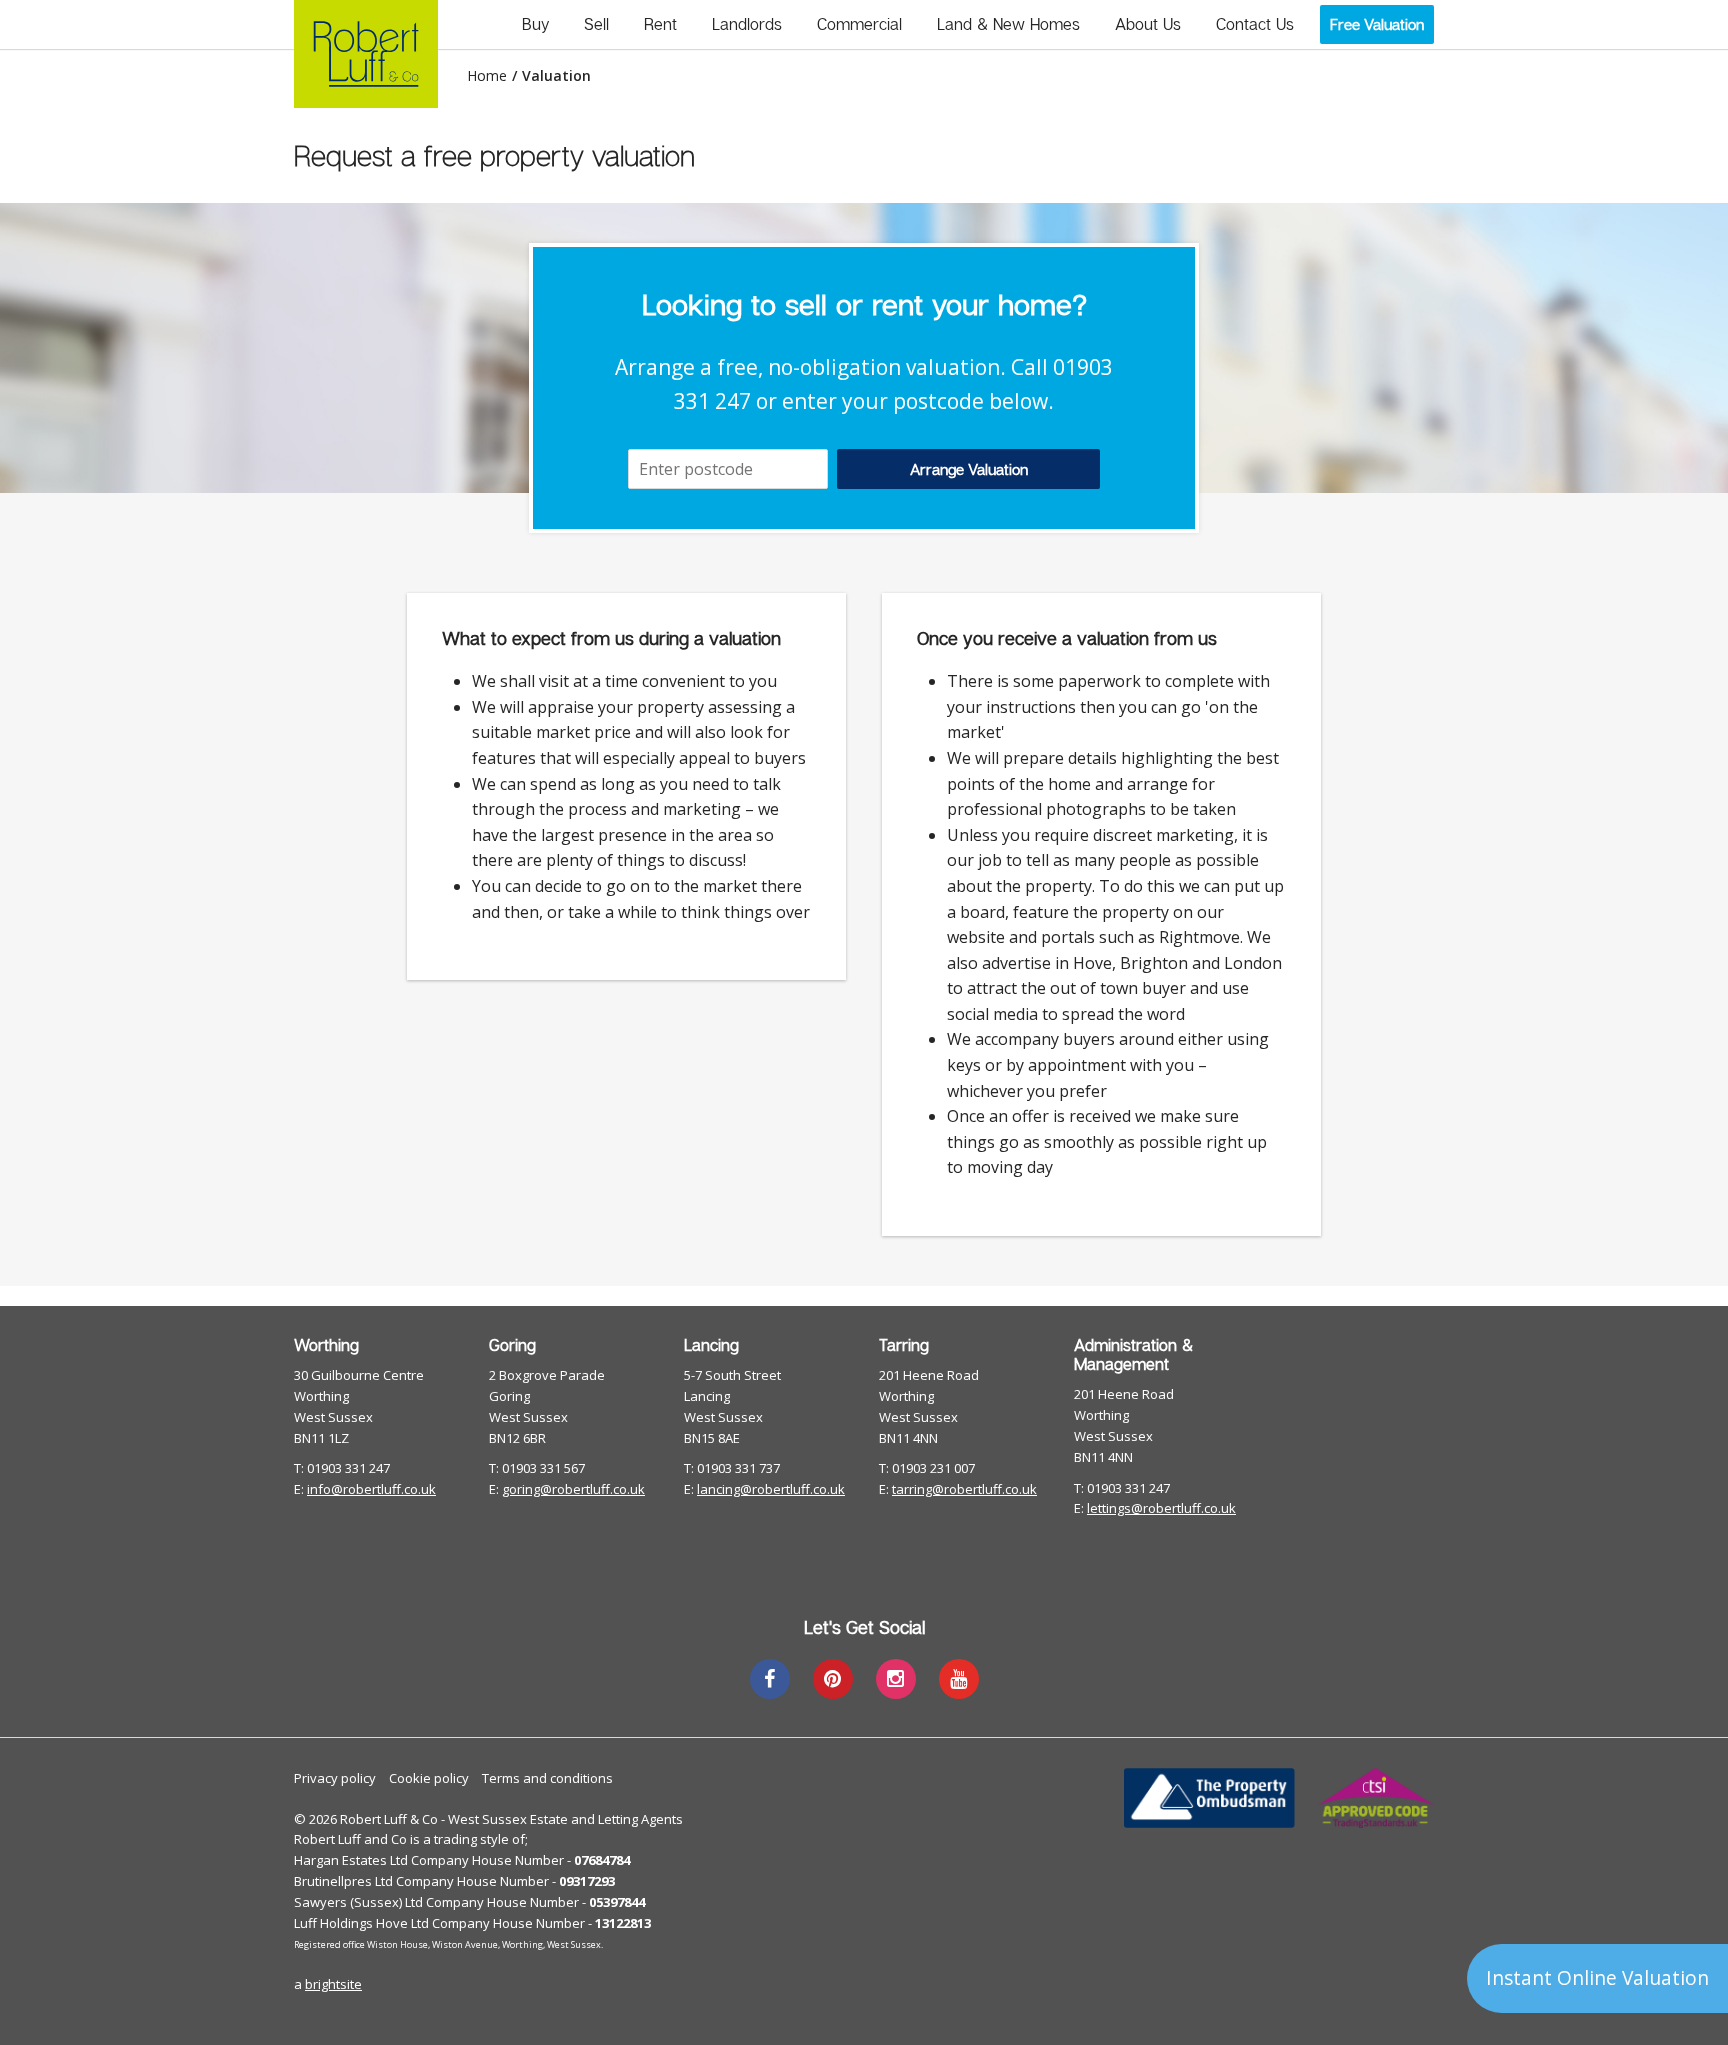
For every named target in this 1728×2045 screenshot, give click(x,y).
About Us (1148, 24)
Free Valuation (1377, 24)
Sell (596, 24)
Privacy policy (335, 1778)
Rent (660, 24)
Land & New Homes (1008, 24)
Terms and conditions (547, 1778)
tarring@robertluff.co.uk (964, 1489)
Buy (535, 24)
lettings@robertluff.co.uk (1161, 1508)
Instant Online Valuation (1597, 1977)
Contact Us (1255, 24)
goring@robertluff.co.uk (573, 1489)
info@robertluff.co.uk (371, 1489)
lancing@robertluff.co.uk (771, 1489)
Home (487, 76)
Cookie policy (429, 1778)
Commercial (859, 24)
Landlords (747, 24)
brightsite (333, 1984)
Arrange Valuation (969, 469)
